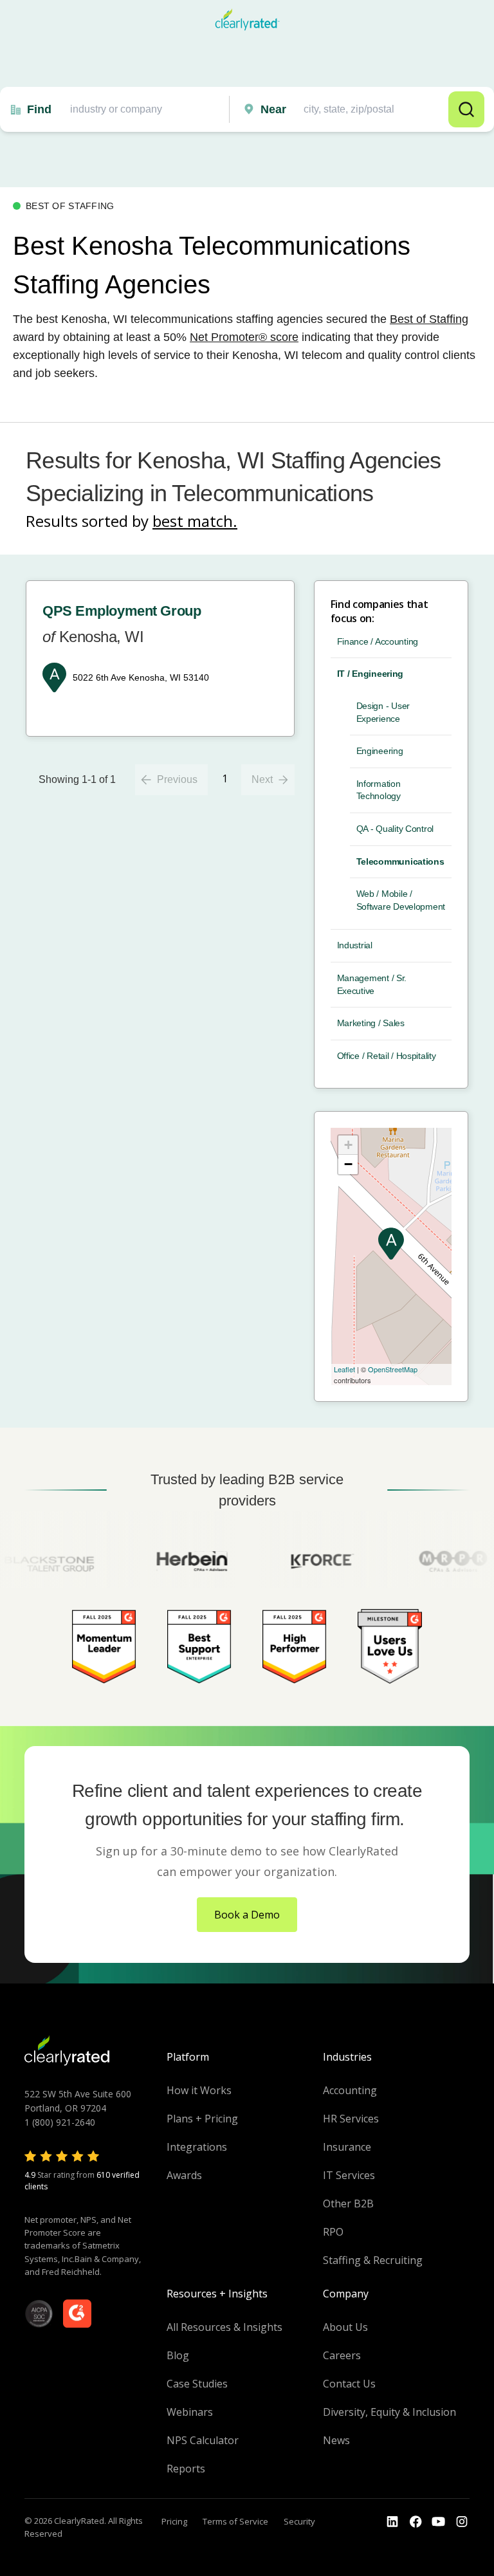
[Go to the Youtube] (416, 2522)
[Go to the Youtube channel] (439, 2522)
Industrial (355, 945)
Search (466, 109)
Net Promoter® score (244, 337)
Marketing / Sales (371, 1023)
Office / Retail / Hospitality (387, 1056)
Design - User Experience (383, 712)
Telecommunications (400, 861)
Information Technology (379, 790)
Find (39, 109)
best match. (195, 521)
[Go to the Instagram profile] (462, 2522)
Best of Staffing (429, 319)
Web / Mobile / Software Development (401, 900)
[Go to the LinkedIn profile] (392, 2522)
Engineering (380, 751)
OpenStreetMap (393, 1369)
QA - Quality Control (395, 829)
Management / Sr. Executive (372, 984)
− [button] (348, 1164)
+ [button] (348, 1145)
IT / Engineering (370, 674)
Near (273, 109)
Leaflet (344, 1369)
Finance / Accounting (378, 641)
